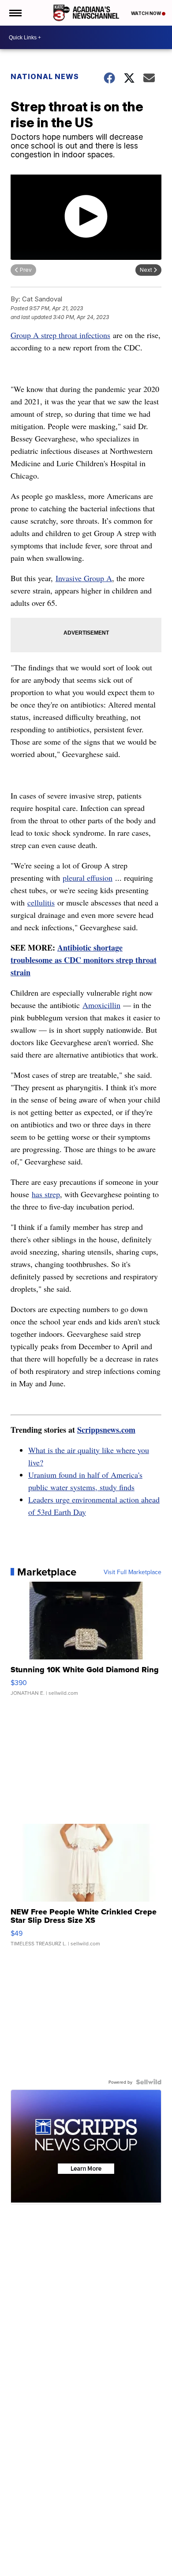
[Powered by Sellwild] (149, 2082)
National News (45, 76)
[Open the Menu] (15, 13)
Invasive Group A (84, 578)
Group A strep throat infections (60, 335)
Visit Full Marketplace (133, 1572)
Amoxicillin (101, 1005)
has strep (46, 1194)
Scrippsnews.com (106, 1430)
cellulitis (41, 902)
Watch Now (146, 13)
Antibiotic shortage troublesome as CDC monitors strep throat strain (84, 960)
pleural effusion (88, 878)
